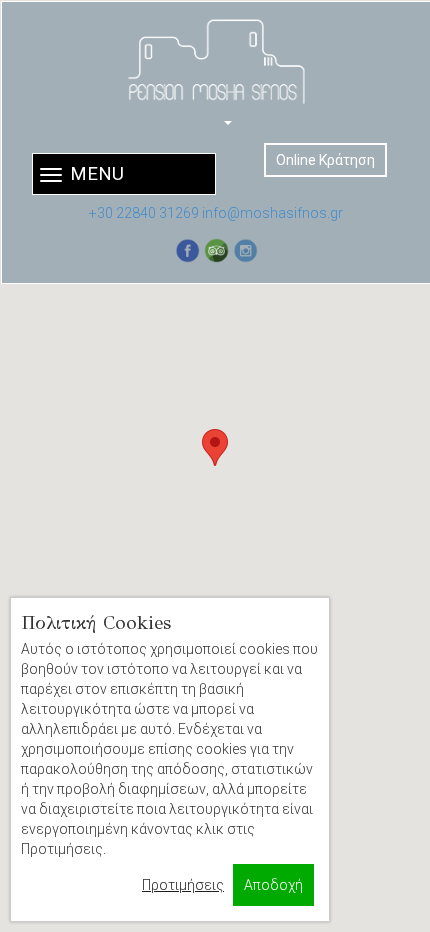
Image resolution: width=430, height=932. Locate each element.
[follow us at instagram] (245, 250)
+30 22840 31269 (144, 213)
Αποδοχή (273, 885)
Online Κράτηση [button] (325, 160)
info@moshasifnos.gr (272, 213)
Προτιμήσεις (183, 885)
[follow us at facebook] (187, 250)
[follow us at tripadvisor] (216, 250)
